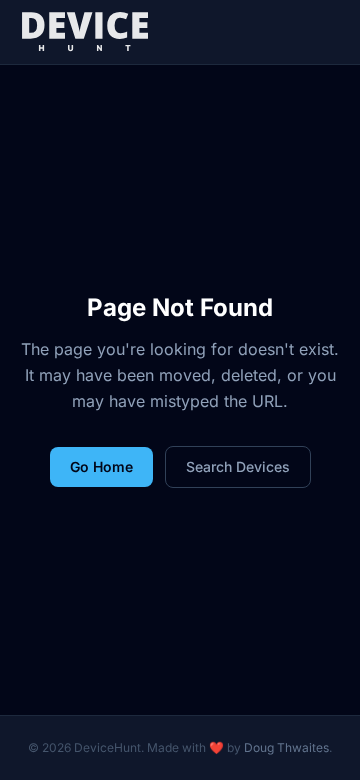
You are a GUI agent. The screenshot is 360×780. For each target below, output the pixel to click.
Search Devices (238, 466)
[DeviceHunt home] (84, 32)
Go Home (101, 466)
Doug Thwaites (286, 747)
